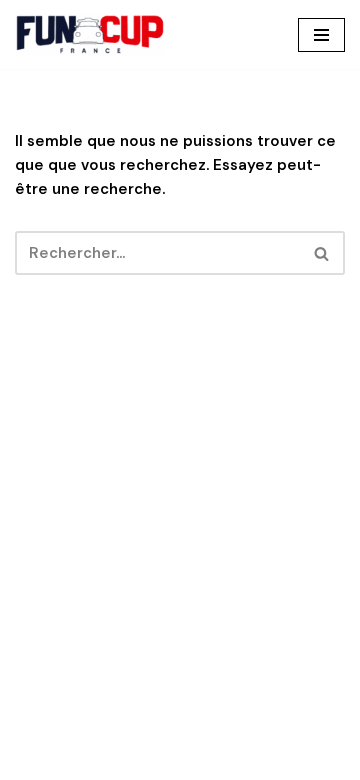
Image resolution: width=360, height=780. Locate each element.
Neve (84, 760)
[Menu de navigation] (321, 35)
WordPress (255, 760)
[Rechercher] (322, 253)
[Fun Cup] (90, 34)
